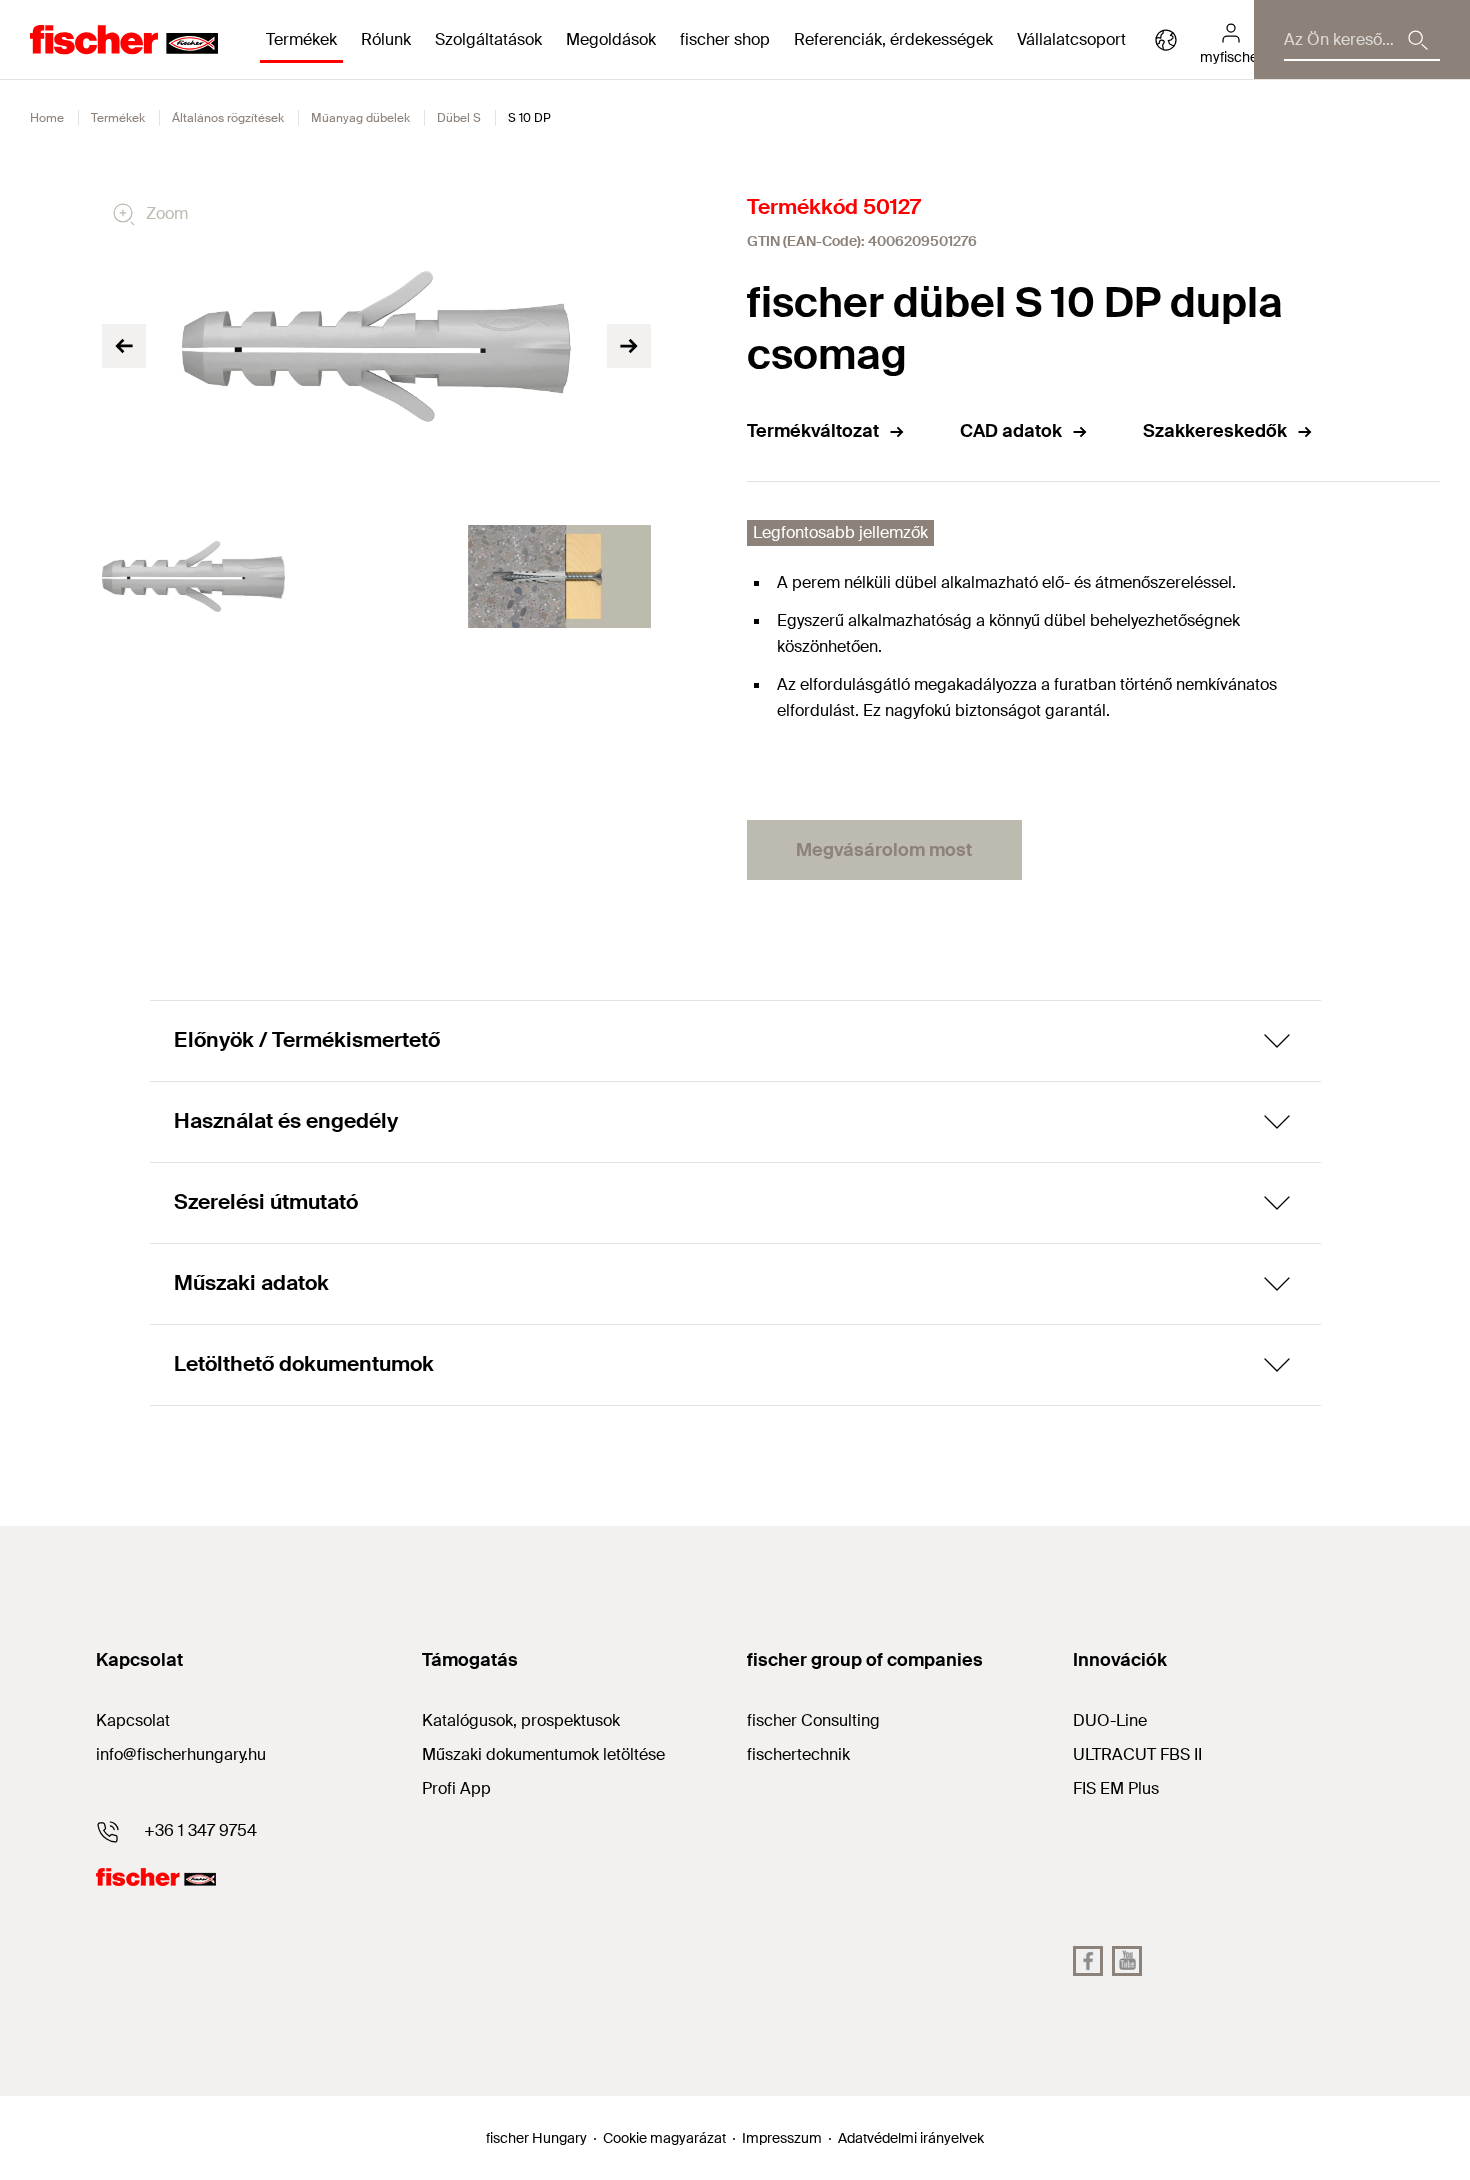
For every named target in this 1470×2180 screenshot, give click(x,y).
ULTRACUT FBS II (1137, 1754)
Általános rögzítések (228, 118)
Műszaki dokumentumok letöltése (543, 1754)
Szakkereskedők (1215, 431)
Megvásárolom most (884, 850)
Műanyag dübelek (360, 118)
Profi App (456, 1788)
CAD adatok (1011, 431)
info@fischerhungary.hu (181, 1754)
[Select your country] (1166, 40)
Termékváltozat (813, 431)
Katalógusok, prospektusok (521, 1720)
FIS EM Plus (1116, 1788)
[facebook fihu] (1088, 1961)
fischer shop (725, 39)
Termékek (118, 118)
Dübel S (459, 118)
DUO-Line (1110, 1720)
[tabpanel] (193, 576)
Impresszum (782, 2138)
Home (47, 118)
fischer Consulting (813, 1720)
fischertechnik (798, 1754)
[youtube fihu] (1127, 1961)
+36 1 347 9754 (200, 1830)
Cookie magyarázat (664, 2138)
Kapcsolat (133, 1720)
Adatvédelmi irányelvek (911, 2138)
